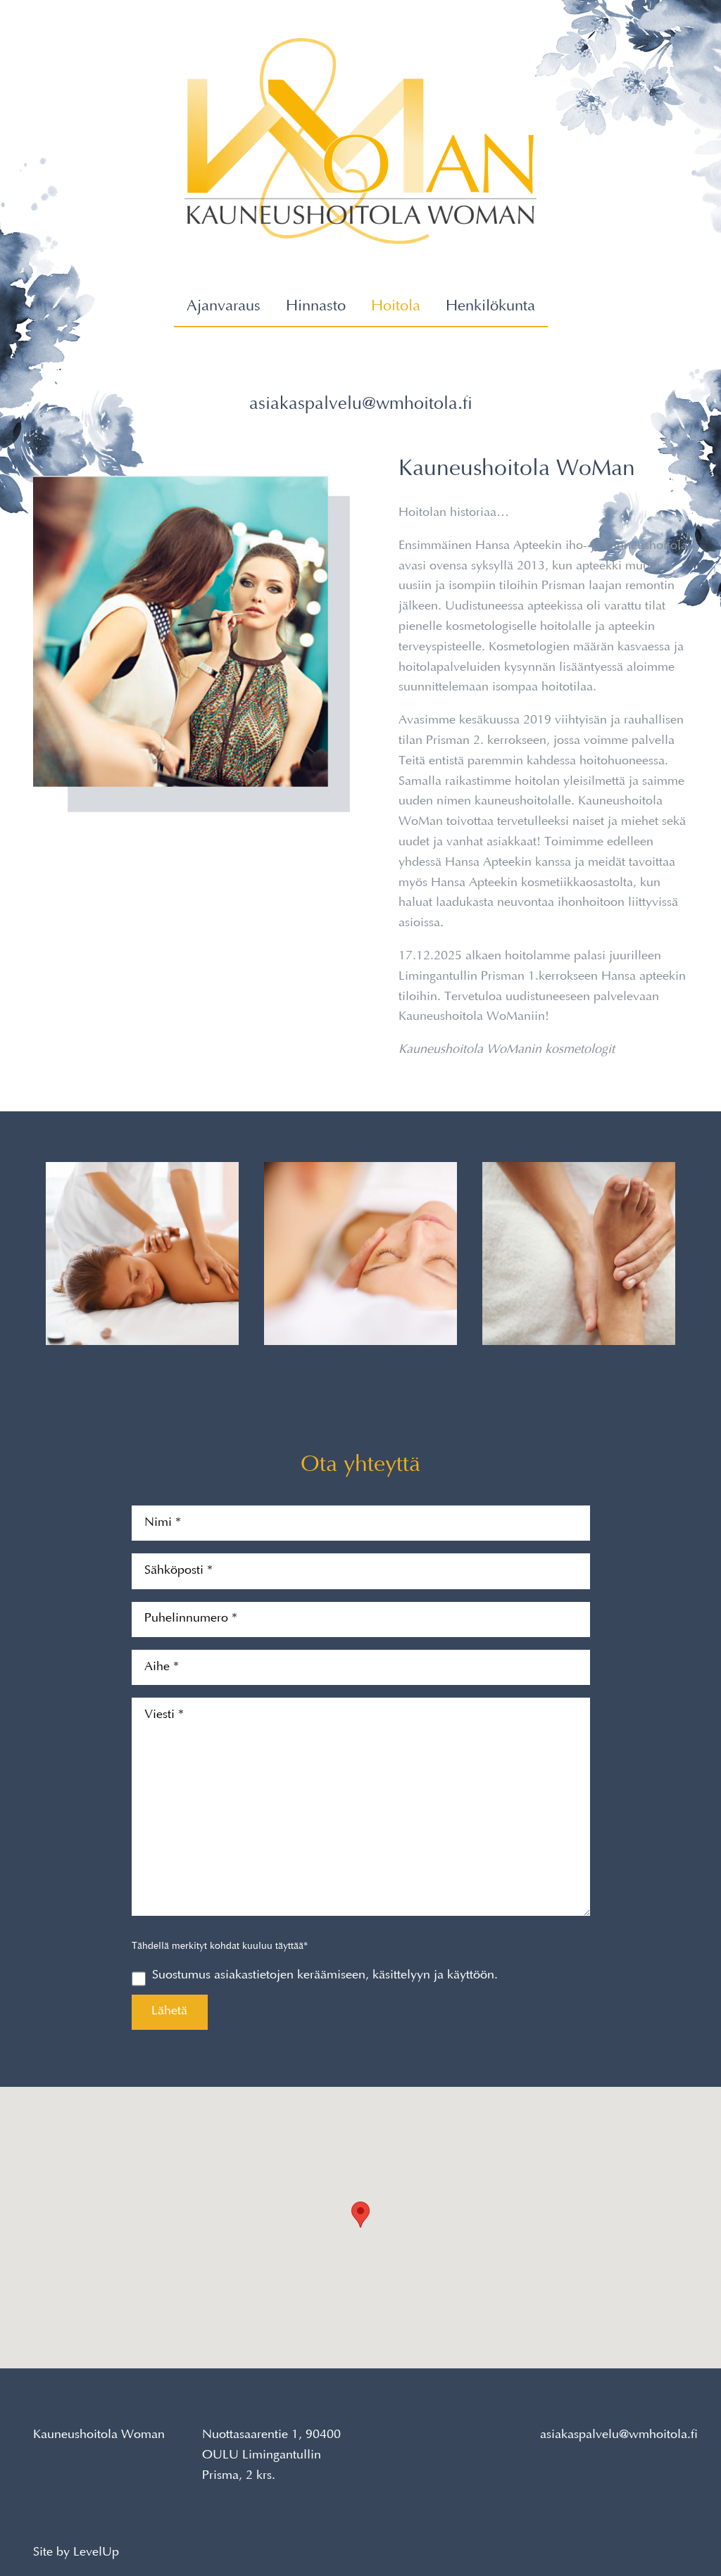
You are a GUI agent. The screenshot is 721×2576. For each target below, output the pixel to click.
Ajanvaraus (224, 307)
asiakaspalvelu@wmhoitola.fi (361, 405)
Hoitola (396, 307)
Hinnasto (316, 307)
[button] (360, 2215)
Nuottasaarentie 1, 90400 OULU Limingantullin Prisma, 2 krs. (271, 2456)
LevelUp (96, 2553)
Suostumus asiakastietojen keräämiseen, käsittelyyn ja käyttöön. (325, 1976)
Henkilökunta (490, 307)
